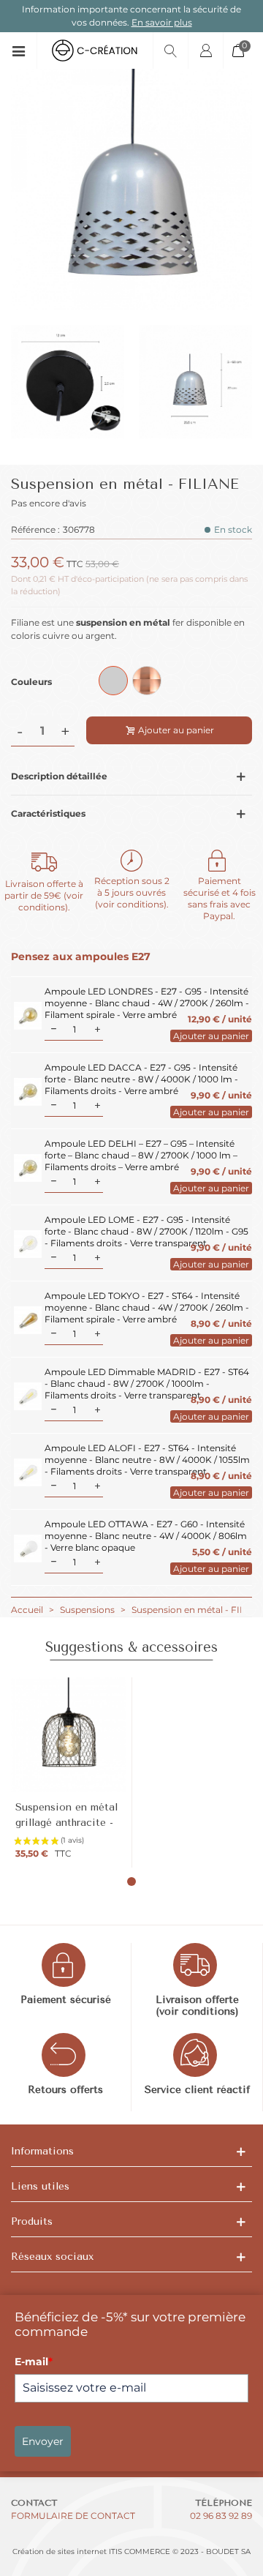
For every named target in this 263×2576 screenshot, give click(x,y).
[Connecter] (205, 50)
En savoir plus (162, 22)
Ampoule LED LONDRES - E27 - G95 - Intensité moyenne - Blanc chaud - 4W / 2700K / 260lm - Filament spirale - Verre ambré (147, 1003)
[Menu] (24, 50)
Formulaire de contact (73, 2516)
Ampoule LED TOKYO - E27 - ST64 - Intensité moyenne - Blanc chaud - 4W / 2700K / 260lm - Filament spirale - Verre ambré (147, 1307)
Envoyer (43, 2441)
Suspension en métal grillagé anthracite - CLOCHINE (66, 1823)
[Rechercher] (170, 50)
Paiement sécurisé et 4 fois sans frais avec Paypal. (220, 898)
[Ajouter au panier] (207, 1036)
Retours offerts (65, 2090)
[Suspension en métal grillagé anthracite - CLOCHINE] (68, 1735)
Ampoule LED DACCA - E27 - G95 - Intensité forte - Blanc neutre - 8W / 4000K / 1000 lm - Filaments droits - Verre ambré (141, 1079)
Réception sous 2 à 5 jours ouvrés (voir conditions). (132, 892)
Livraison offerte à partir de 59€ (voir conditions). (44, 895)
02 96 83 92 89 (221, 2516)
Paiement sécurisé (66, 2000)
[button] (131, 1882)
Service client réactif (197, 2090)
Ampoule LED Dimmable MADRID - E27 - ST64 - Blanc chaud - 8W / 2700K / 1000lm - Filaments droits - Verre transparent (147, 1384)
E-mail (34, 2362)
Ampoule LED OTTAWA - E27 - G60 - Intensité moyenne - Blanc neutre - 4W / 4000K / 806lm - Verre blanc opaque (146, 1536)
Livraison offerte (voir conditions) (197, 2006)
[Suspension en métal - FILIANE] (131, 303)
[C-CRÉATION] (95, 50)
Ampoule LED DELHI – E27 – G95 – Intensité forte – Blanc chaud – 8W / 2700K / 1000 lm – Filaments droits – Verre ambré (141, 1155)
